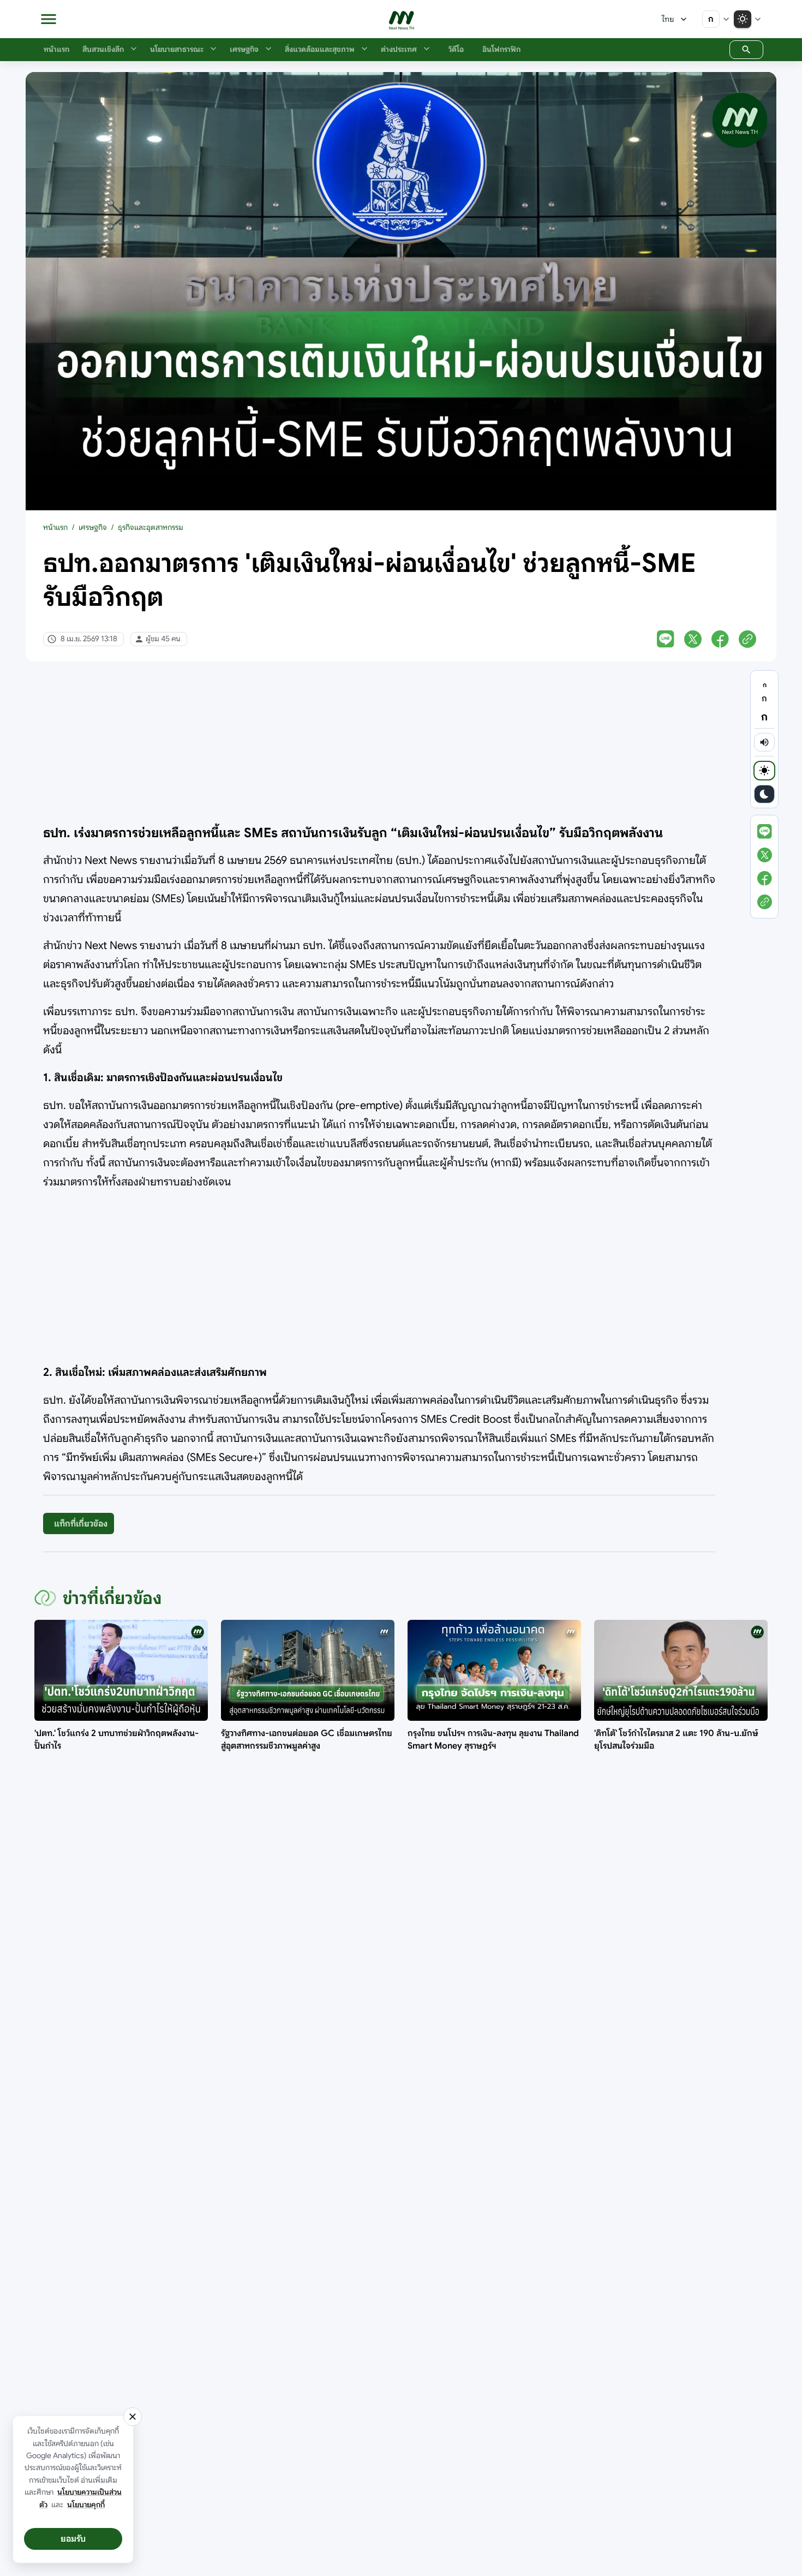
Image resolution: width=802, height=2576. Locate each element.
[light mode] (764, 771)
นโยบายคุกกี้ (86, 2505)
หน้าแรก (55, 527)
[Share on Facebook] (720, 639)
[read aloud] (764, 742)
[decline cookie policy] (133, 2417)
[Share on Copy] (747, 639)
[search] (746, 50)
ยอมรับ (73, 2539)
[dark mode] (764, 794)
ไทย (668, 19)
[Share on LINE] (666, 639)
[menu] (49, 19)
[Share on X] (693, 639)
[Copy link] (765, 902)
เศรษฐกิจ (93, 527)
